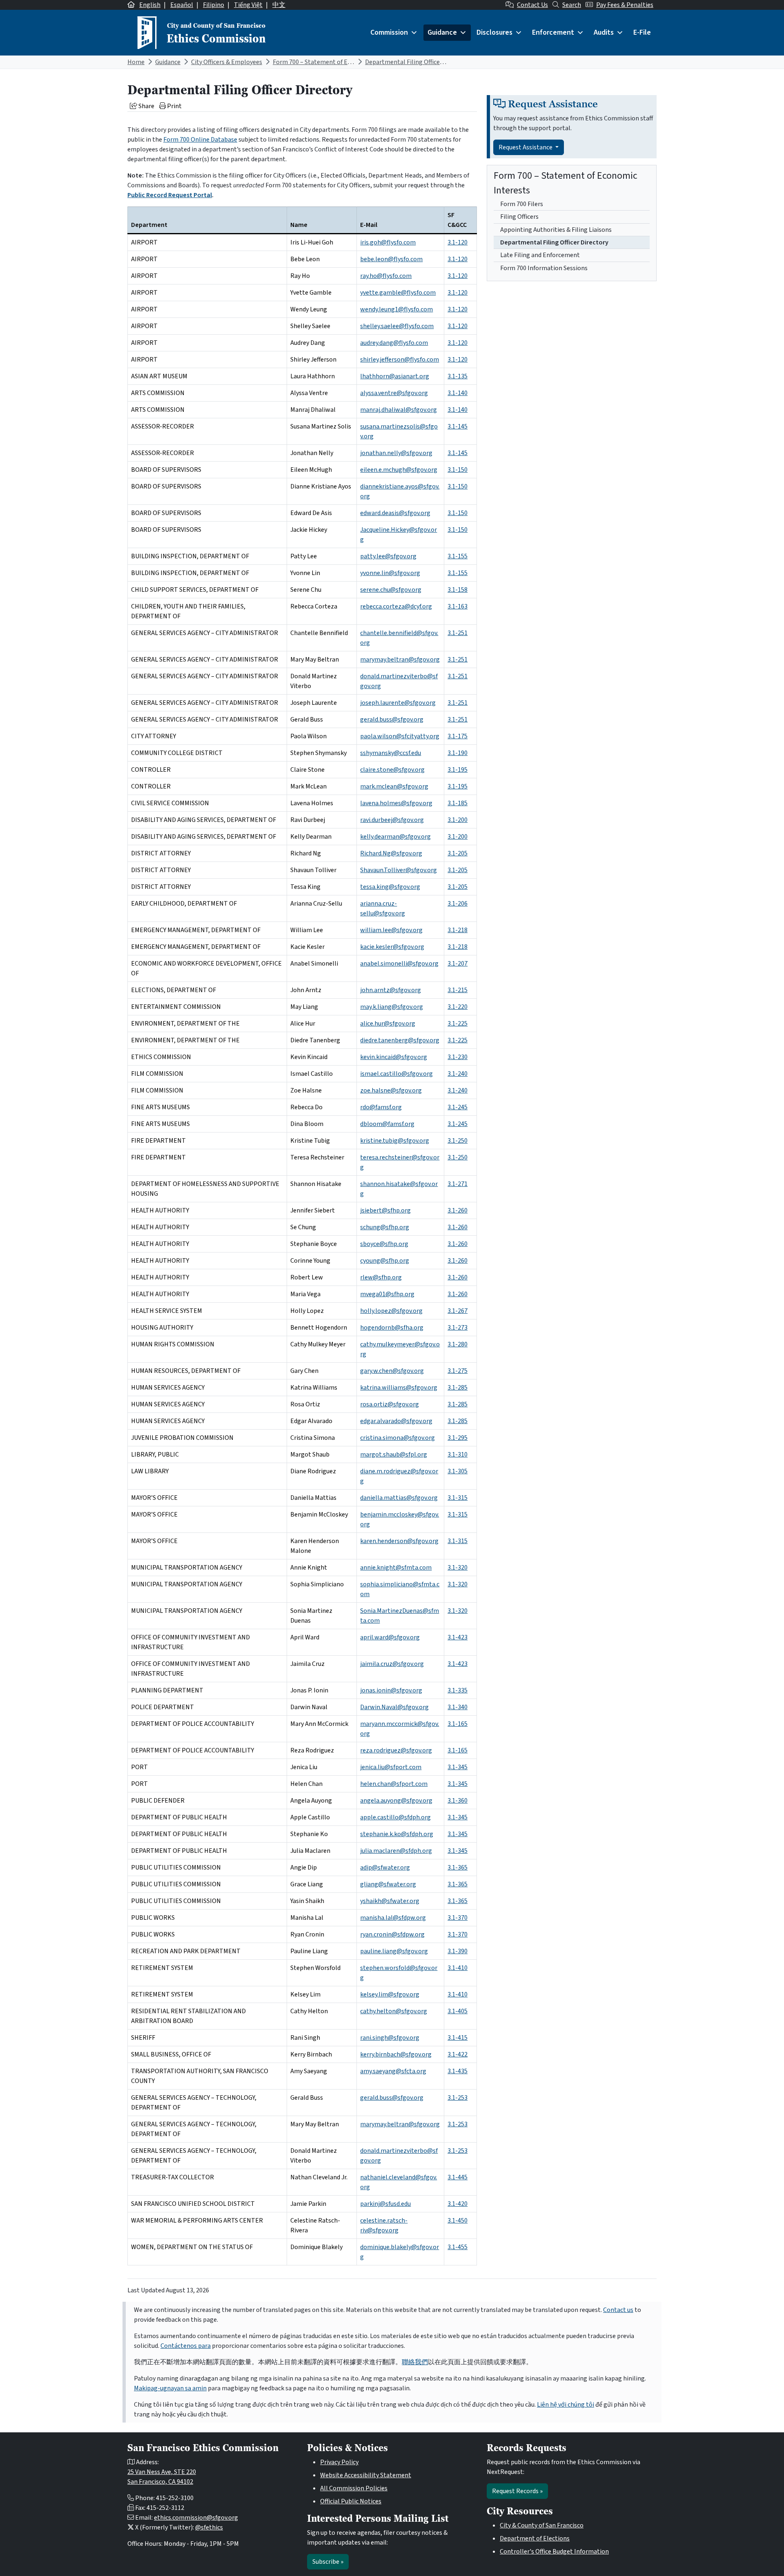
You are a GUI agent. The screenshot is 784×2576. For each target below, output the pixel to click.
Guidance (442, 32)
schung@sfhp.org (385, 1227)
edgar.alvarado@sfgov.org (396, 1421)
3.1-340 (458, 1707)
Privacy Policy (339, 2462)
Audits (604, 32)
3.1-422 (458, 2054)
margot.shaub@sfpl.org (394, 1455)
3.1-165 (458, 1724)
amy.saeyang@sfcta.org (393, 2071)
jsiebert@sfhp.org (385, 1210)
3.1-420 (458, 2204)
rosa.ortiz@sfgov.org (390, 1404)
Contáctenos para (186, 2346)
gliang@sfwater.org (388, 1884)
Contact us (618, 2310)
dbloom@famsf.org (387, 1124)
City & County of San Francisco (542, 2525)
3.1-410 (458, 1968)
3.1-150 (458, 470)
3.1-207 (458, 964)
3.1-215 (458, 990)
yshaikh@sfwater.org (390, 1901)
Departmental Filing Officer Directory (417, 62)
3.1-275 (458, 1371)
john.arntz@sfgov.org (391, 990)
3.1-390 (458, 1951)
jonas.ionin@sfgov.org (391, 1690)
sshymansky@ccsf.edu (391, 753)
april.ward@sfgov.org (390, 1637)
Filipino (214, 5)
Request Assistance (526, 147)
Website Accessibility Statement (366, 2475)
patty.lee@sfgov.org (388, 556)
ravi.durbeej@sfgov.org (392, 820)
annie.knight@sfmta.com (396, 1568)
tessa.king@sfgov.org (390, 887)
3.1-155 (458, 556)
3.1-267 (458, 1311)
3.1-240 (458, 1074)
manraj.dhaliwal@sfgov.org (399, 410)
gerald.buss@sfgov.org (392, 720)
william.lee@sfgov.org (391, 930)
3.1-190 (458, 753)
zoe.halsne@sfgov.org (391, 1090)
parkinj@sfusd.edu (385, 2204)
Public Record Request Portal (170, 195)
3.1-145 (458, 426)
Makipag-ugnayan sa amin (170, 2388)
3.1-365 (458, 1868)
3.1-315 (458, 1498)
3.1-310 (458, 1455)
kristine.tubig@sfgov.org (395, 1141)
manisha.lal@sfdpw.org (393, 1918)
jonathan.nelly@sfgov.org (396, 453)
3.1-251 (458, 633)
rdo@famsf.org (381, 1107)
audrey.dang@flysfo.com (394, 343)
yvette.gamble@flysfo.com (398, 293)
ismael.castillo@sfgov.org (396, 1074)
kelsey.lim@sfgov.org (390, 1994)
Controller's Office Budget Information (554, 2552)
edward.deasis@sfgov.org (395, 513)
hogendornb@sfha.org (392, 1328)
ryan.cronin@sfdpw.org (392, 1934)
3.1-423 (458, 1637)
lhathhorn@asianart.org (395, 376)
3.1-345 (458, 1767)
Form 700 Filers (522, 204)
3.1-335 (458, 1690)
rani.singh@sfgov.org (390, 2038)
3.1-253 (458, 2098)
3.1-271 (458, 1184)
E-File (642, 32)
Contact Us (532, 5)
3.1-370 (458, 1918)
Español (182, 5)
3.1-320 (458, 1568)
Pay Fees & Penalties (625, 5)
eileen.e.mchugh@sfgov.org (399, 470)
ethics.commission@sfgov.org (196, 2518)
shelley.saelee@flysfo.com (397, 326)
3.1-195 (458, 770)
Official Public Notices (351, 2501)
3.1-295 (458, 1438)
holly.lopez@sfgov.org (391, 1311)
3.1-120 (458, 242)
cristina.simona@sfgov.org (398, 1438)
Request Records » (517, 2491)
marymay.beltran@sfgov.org (400, 660)
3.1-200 (458, 820)
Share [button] (146, 106)
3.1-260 (458, 1210)
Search (572, 5)
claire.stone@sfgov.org (392, 770)
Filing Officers (519, 217)
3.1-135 (458, 376)
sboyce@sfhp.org (384, 1244)
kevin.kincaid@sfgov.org (394, 1057)
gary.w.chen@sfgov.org (392, 1371)
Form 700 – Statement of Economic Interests (336, 62)
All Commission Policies (354, 2488)
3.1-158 (458, 590)
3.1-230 (458, 1057)
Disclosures (494, 32)
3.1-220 (458, 1007)
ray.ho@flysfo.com (386, 276)
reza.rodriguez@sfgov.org (396, 1750)
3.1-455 (458, 2247)
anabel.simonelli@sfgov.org (399, 964)
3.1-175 (458, 736)
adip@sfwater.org (385, 1868)
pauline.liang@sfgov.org (394, 1951)
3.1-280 (458, 1344)
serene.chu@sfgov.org (391, 590)
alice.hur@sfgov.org (388, 1024)
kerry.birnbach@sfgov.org (396, 2054)
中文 (279, 5)
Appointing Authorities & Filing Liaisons (556, 230)
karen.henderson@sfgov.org (399, 1541)
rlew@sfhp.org (381, 1277)
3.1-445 (458, 2177)
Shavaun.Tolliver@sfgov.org (399, 870)
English (150, 5)
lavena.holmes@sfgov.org (396, 803)
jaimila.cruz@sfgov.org (392, 1664)
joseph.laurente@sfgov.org (398, 703)
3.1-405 (458, 2011)
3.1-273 (458, 1328)
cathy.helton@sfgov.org (394, 2011)
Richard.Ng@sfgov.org (391, 853)
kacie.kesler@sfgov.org (392, 947)
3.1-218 (458, 930)
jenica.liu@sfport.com (391, 1767)
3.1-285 (458, 1388)
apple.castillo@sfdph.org (395, 1817)
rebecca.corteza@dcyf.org (396, 606)
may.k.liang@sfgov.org (392, 1007)
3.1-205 (458, 853)
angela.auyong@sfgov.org (396, 1801)
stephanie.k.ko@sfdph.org (397, 1834)
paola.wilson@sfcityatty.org (400, 736)
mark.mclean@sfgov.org (394, 786)
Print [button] (174, 106)
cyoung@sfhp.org (385, 1261)
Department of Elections (535, 2538)
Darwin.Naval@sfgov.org (394, 1707)
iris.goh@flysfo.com (388, 242)
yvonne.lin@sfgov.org (390, 573)
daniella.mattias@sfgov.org (399, 1498)
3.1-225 (458, 1024)
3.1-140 (458, 393)
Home (136, 62)
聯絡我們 (415, 2362)
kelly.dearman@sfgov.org (395, 837)
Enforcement (553, 32)
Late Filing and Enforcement (540, 255)
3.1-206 (458, 904)
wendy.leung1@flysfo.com (396, 309)
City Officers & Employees (227, 62)
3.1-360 (458, 1801)
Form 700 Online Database (200, 140)
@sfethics (209, 2527)
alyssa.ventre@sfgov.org (394, 393)
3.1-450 (458, 2221)
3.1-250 (458, 1141)
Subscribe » (328, 2562)
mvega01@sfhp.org (387, 1294)
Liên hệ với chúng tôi (566, 2405)
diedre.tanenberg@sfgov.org (400, 1040)
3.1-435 (458, 2071)
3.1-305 (458, 1471)
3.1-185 (458, 803)
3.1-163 (458, 606)
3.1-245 (458, 1107)
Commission (389, 32)
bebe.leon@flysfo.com (391, 259)
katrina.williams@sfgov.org (399, 1388)
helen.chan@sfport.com (394, 1784)
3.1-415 (458, 2038)
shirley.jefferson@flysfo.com (400, 360)
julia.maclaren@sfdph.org (396, 1851)
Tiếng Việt (248, 5)
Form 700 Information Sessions (544, 268)
